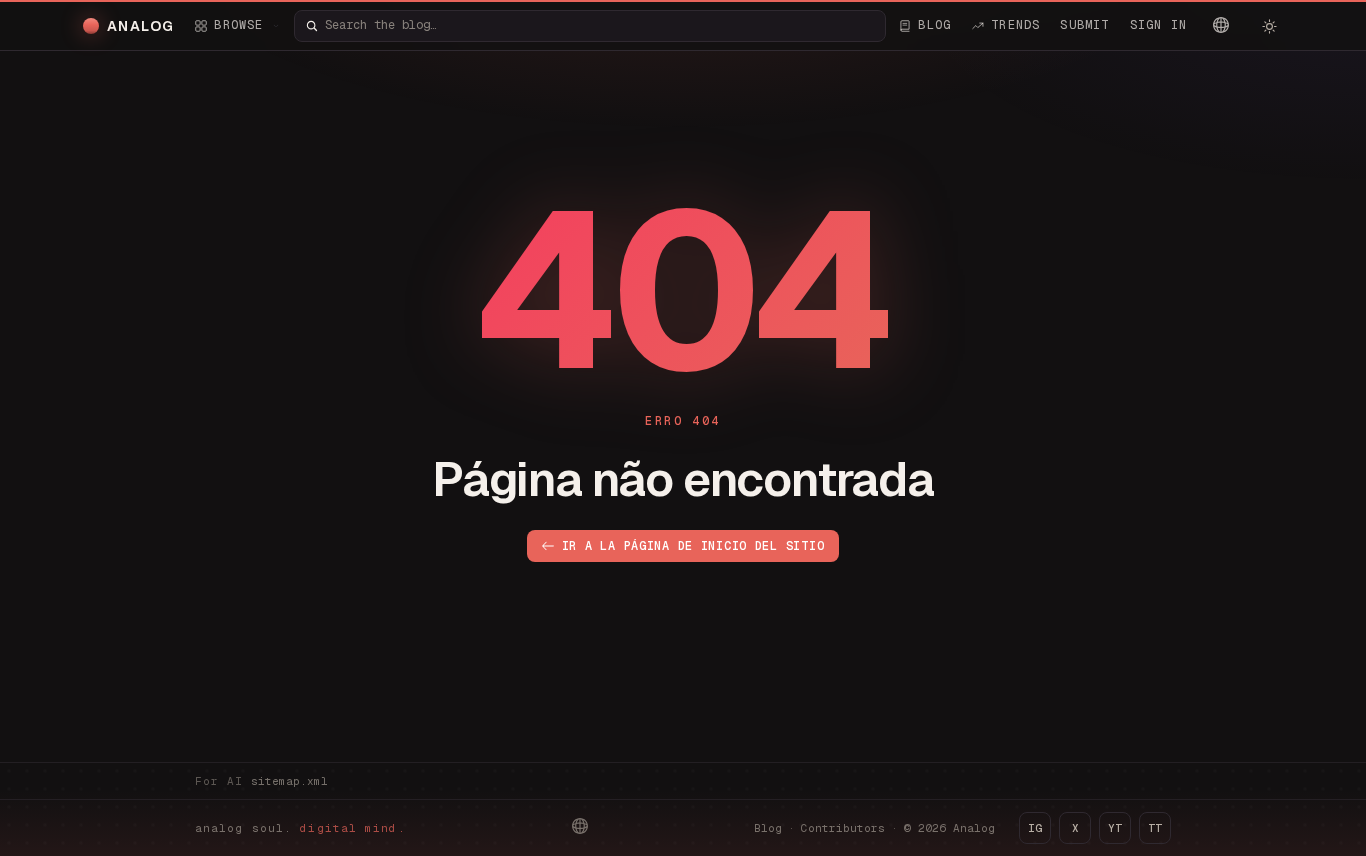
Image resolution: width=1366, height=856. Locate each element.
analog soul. (300, 828)
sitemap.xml (289, 781)
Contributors (843, 828)
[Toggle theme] (1269, 26)
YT (1115, 828)
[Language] (1221, 25)
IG (1035, 828)
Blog (768, 828)
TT (1155, 828)
